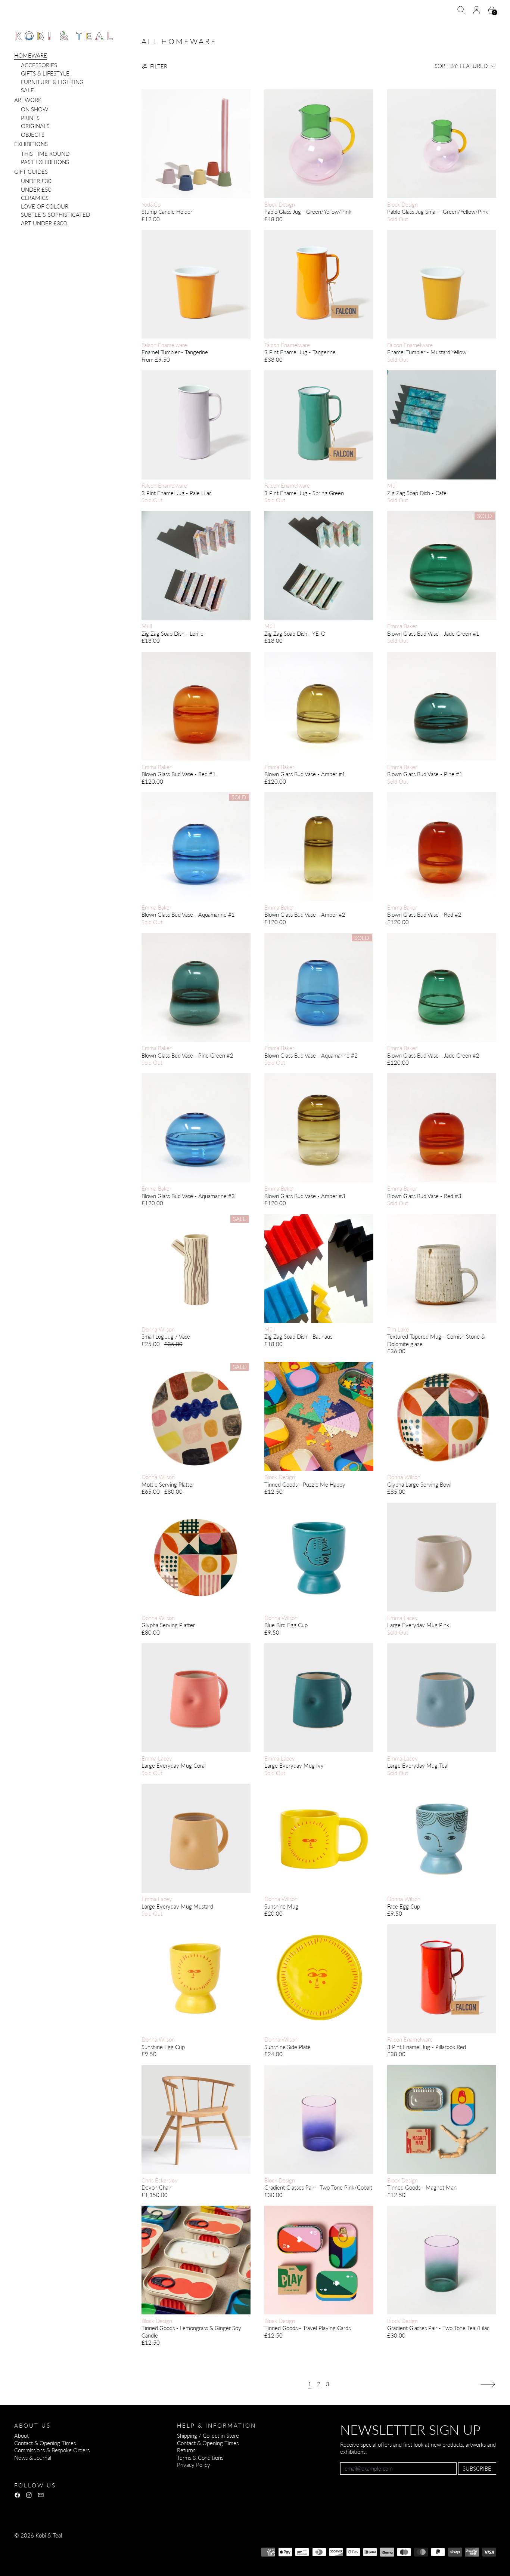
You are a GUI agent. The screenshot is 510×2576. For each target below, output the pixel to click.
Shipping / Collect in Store (208, 2435)
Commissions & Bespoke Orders (52, 2450)
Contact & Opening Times (45, 2443)
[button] (461, 10)
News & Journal (33, 2458)
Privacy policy (69, 2545)
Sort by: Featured (461, 66)
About (21, 2435)
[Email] (41, 2495)
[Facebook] (17, 2495)
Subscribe (477, 2468)
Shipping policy (153, 2545)
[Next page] (488, 2384)
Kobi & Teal (49, 2535)
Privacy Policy (194, 2465)
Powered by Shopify (38, 2555)
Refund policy (30, 2545)
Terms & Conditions (200, 2458)
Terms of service (110, 2545)
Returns (186, 2450)
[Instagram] (29, 2495)
